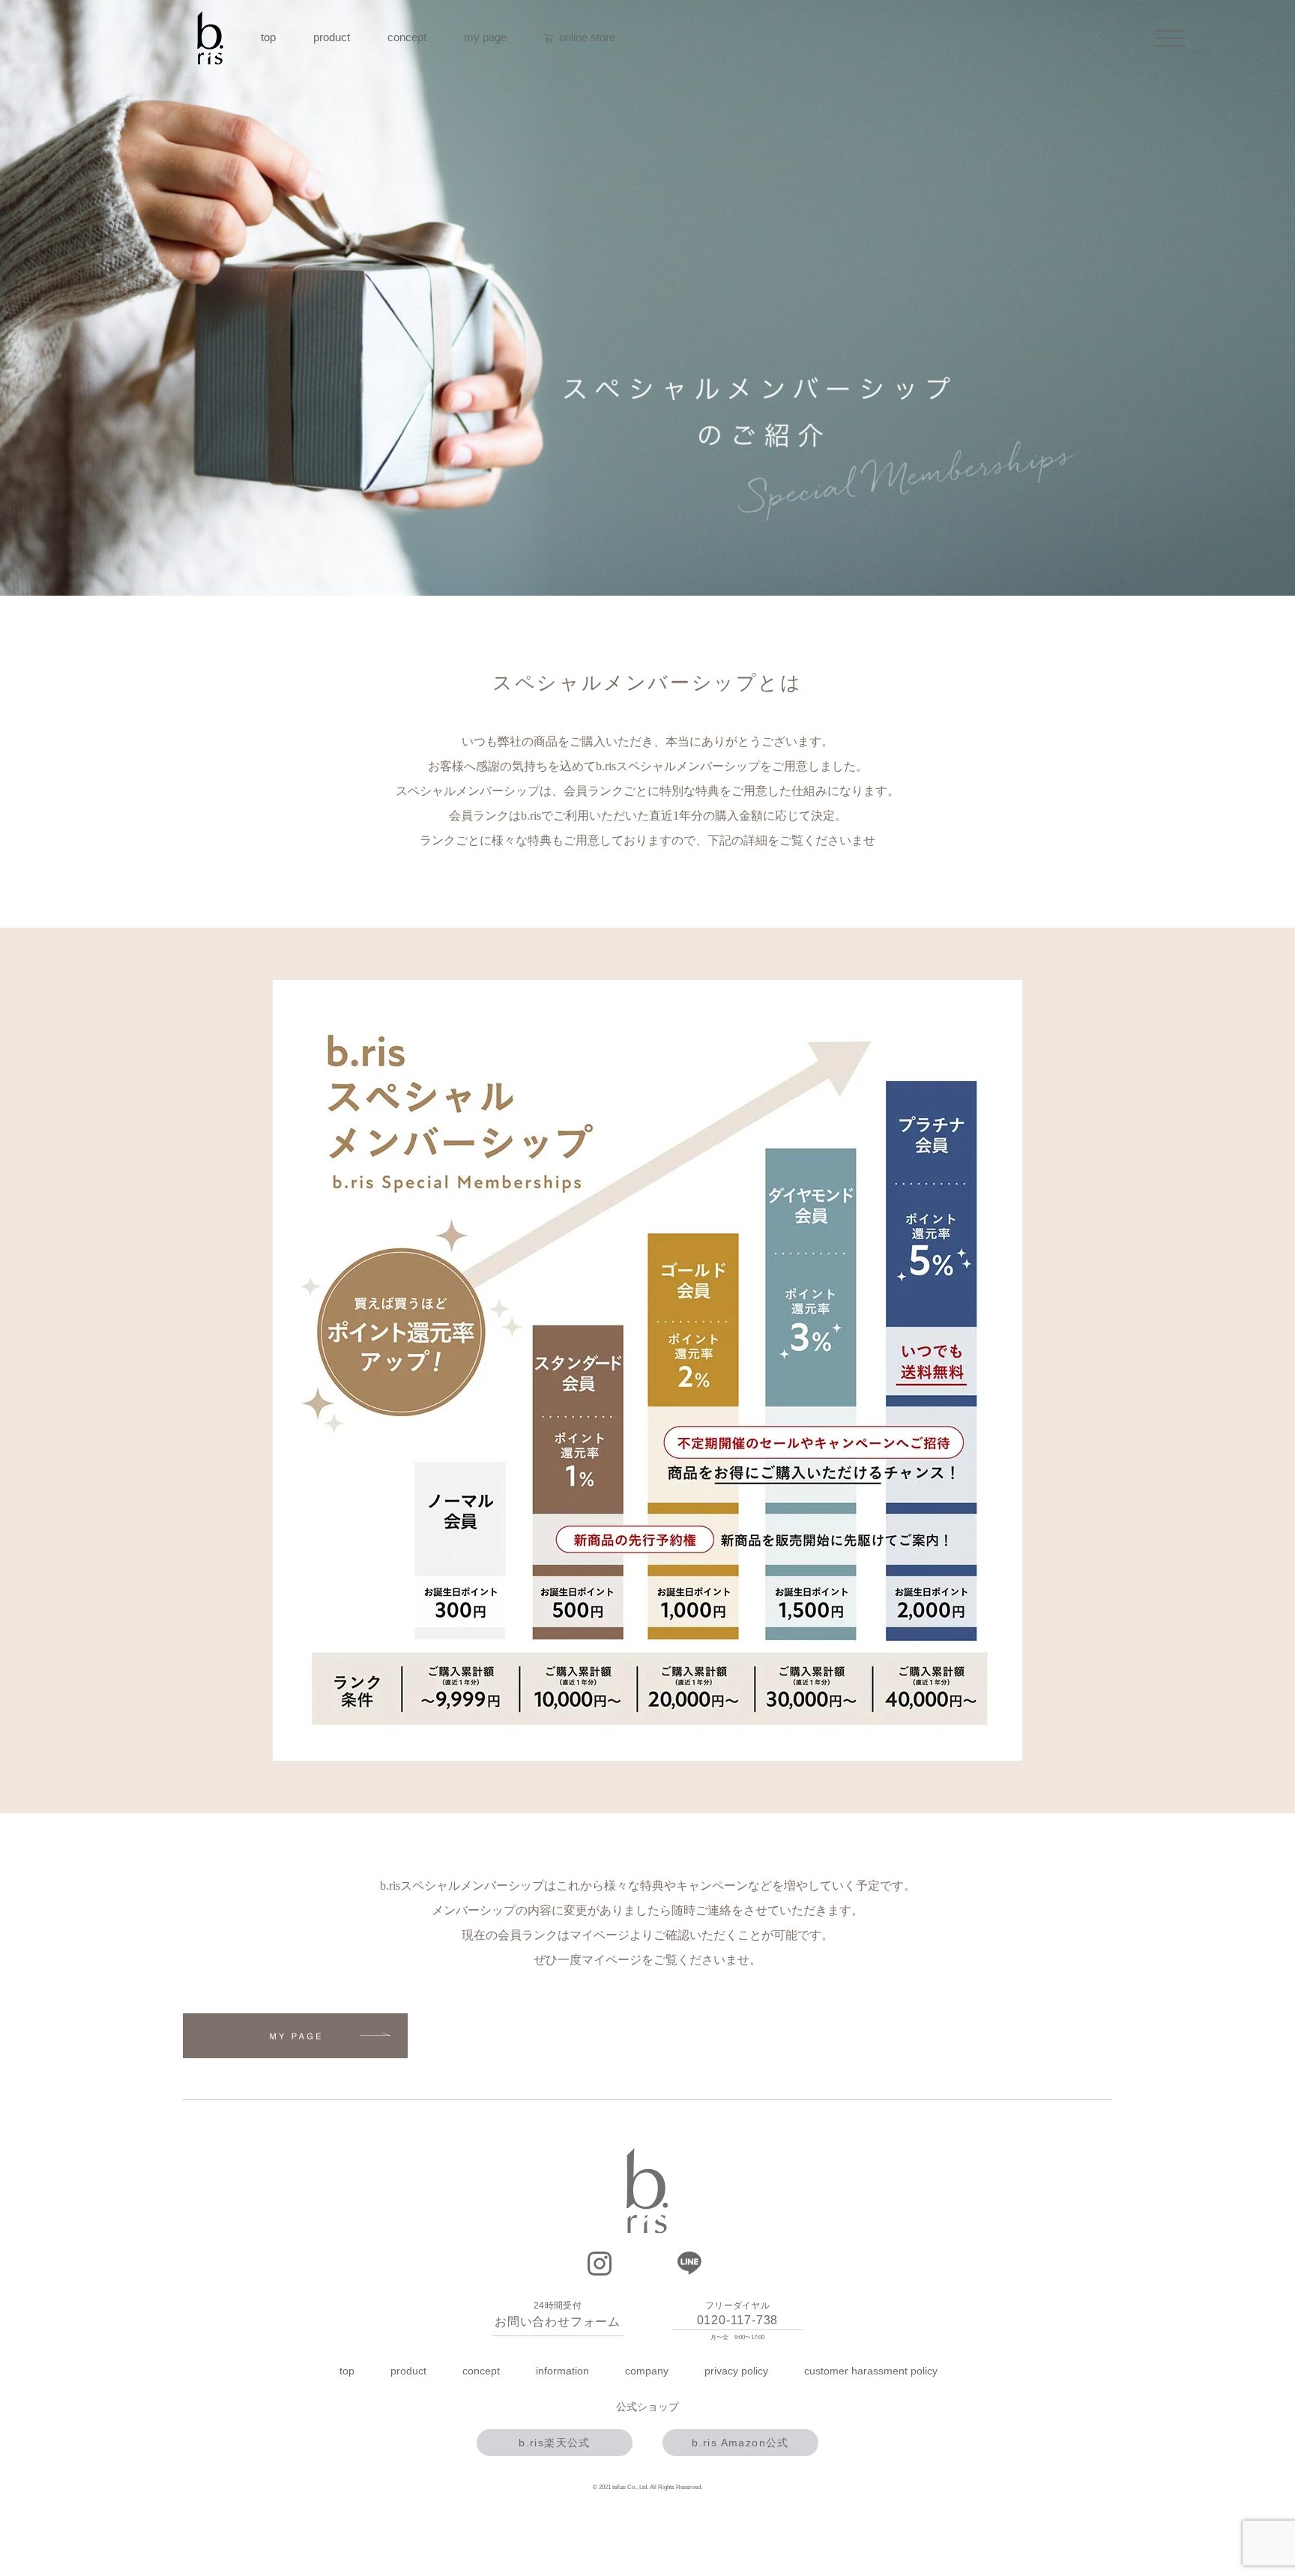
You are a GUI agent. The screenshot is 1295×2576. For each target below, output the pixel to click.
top (268, 37)
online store (586, 37)
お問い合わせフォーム (558, 2322)
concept (407, 37)
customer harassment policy (871, 2371)
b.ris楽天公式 (555, 2443)
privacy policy (736, 2371)
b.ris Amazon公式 (740, 2443)
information (562, 2371)
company (647, 2371)
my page (485, 37)
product (332, 37)
